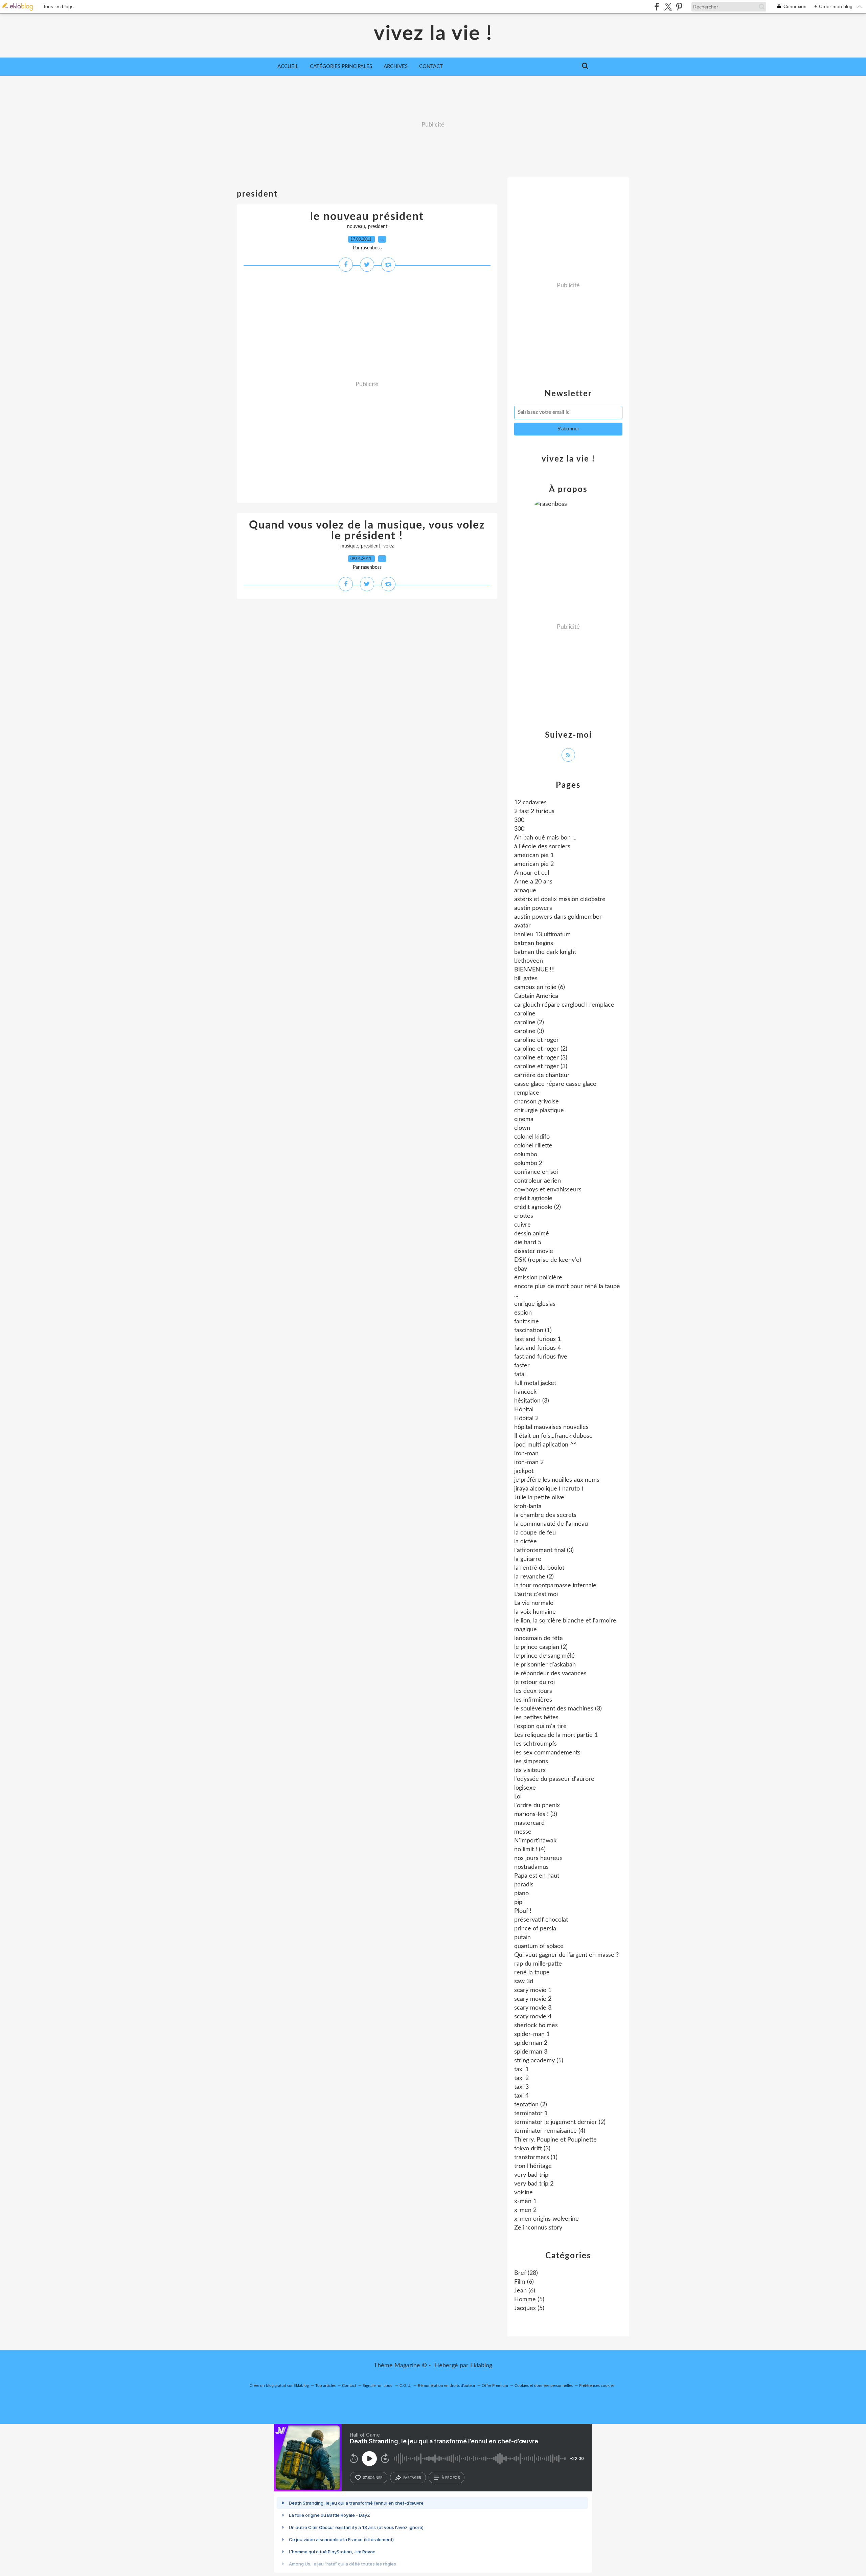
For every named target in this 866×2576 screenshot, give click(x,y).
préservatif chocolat (541, 1920)
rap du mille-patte (538, 1964)
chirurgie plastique (539, 1111)
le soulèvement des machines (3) (558, 1709)
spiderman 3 (531, 2052)
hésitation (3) (532, 1401)
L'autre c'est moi (536, 1594)
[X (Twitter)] (668, 7)
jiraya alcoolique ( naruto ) (549, 1489)
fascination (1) (533, 1330)
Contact (431, 66)
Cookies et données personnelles (544, 2385)
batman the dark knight (545, 952)
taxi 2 (521, 2078)
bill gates (526, 979)
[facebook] (657, 7)
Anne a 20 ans (533, 882)
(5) (529, 2300)
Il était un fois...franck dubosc (553, 1436)
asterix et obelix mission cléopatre (560, 899)
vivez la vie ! (433, 34)
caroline (525, 1014)
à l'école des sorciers (542, 847)
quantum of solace (539, 1946)
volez (389, 546)
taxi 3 (521, 2087)
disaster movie (534, 1251)
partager (412, 2478)
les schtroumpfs (535, 1744)
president (378, 227)
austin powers (533, 908)
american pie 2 (534, 864)
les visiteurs (530, 1770)
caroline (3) (529, 1031)
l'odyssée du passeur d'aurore (554, 1779)
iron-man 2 (529, 1462)
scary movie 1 (533, 1990)
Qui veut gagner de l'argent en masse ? (566, 1955)
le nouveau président (367, 217)
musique (349, 546)
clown (522, 1128)
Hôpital (524, 1410)
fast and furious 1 (538, 1339)
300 (519, 820)
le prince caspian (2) (541, 1647)
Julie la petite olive (539, 1498)
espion (523, 1313)
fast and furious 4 (538, 1348)
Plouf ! (523, 1911)
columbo (526, 1155)
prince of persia (535, 1929)
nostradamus (531, 1867)
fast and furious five (541, 1357)
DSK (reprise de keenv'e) (548, 1260)
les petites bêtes (536, 1718)
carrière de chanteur (542, 1075)
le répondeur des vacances (550, 1674)
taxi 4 (521, 2096)
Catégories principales (341, 66)
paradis (524, 1885)
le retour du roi (534, 1682)
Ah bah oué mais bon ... (545, 838)
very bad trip (531, 2175)
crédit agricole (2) (538, 1207)
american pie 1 (534, 855)
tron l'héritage (533, 2166)
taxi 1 (521, 2069)
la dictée (526, 1542)
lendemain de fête (539, 1638)
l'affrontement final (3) (544, 1550)
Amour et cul (532, 873)
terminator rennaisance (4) (550, 2131)
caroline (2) (529, 1023)
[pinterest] (679, 7)
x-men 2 (525, 2210)
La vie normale (534, 1603)
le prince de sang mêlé (544, 1656)
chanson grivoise (537, 1102)
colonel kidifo (532, 1137)
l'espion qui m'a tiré (540, 1726)
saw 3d (524, 1981)
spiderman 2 (531, 2043)
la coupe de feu (535, 1533)
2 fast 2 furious (534, 811)
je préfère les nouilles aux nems (557, 1480)
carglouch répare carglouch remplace (564, 1005)
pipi (519, 1902)
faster (522, 1366)
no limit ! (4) (530, 1850)
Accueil (288, 66)
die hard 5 (528, 1242)
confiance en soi (536, 1172)
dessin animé (532, 1234)
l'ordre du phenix (537, 1806)
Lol (518, 1797)
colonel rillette (533, 1146)
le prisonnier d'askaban (545, 1665)
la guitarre (528, 1559)
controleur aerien (538, 1181)
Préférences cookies (597, 2385)
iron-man (526, 1454)
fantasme (527, 1322)
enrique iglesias (535, 1304)
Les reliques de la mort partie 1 (556, 1735)
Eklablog (481, 2366)
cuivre (522, 1225)
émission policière (538, 1278)
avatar (522, 926)
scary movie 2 (533, 1999)
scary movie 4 (533, 2017)
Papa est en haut (537, 1876)
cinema (524, 1119)
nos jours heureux (538, 1858)
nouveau (356, 227)
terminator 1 (531, 2113)
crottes (524, 1216)
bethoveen (529, 961)
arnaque (525, 891)
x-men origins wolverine (546, 2219)
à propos (451, 2478)
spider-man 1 (532, 2034)
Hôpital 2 (526, 1418)
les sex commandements (547, 1753)
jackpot (524, 1471)
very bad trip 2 (534, 2184)
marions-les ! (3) (536, 1814)
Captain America (536, 996)
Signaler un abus (378, 2385)
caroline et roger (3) (541, 1058)
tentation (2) (531, 2105)
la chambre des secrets (545, 1515)
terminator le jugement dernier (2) (560, 2122)
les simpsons (531, 1762)
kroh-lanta (528, 1506)
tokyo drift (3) (532, 2149)
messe (523, 1832)
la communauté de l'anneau (551, 1524)
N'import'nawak (535, 1841)
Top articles (325, 2385)
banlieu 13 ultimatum (542, 935)
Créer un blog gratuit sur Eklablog (279, 2385)
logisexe (525, 1788)
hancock (525, 1392)
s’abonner (373, 2478)
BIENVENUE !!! (534, 970)
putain (522, 1937)
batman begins (534, 943)
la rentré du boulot (539, 1568)
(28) (526, 2273)
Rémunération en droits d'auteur (447, 2385)
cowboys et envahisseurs (548, 1190)
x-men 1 (525, 2201)
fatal (520, 1374)
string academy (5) (539, 2061)
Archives (396, 66)
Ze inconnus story (538, 2228)
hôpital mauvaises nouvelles (551, 1427)
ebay (521, 1269)
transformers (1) (536, 2157)
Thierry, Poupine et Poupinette (555, 2140)
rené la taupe (532, 1973)
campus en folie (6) (540, 987)
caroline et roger (537, 1040)
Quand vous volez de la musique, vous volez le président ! (367, 531)
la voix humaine (535, 1612)
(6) (524, 2282)
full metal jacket (535, 1383)
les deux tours (533, 1691)
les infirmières (533, 1700)
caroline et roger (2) (541, 1049)
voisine (523, 2193)
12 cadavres (530, 803)
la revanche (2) (534, 1577)
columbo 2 (528, 1163)
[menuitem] (288, 67)
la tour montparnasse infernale (555, 1586)
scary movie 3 (533, 2008)
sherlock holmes (536, 2025)
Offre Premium (495, 2385)
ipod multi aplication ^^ (545, 1445)
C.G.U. (405, 2385)
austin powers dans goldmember (558, 917)
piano (521, 1894)
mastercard (529, 1823)
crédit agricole (533, 1199)
